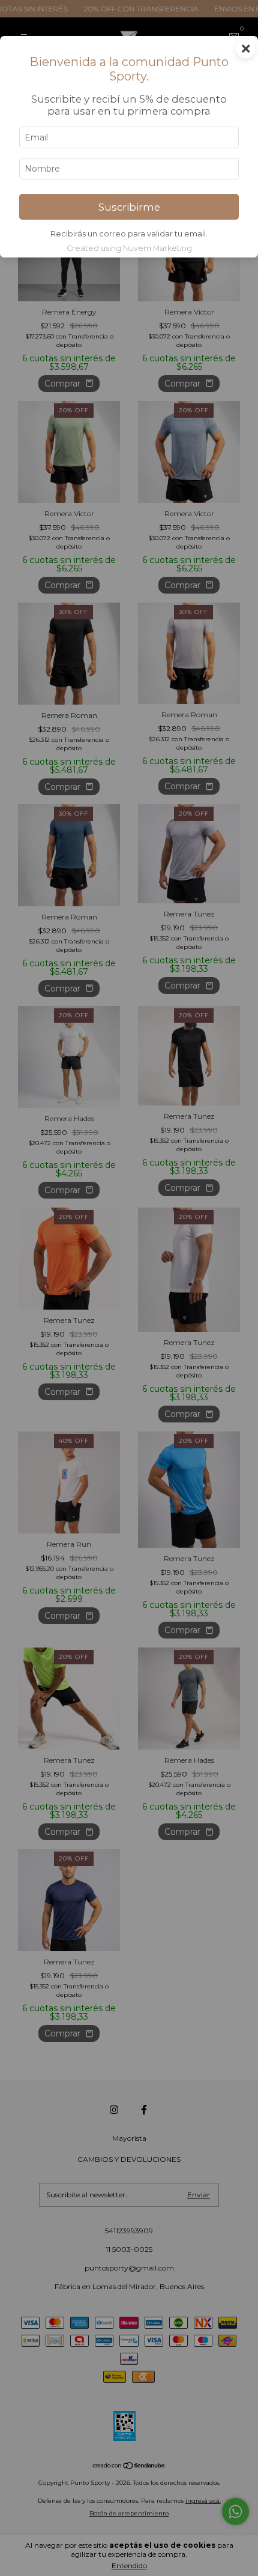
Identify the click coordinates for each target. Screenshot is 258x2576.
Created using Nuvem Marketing (129, 248)
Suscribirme (129, 207)
